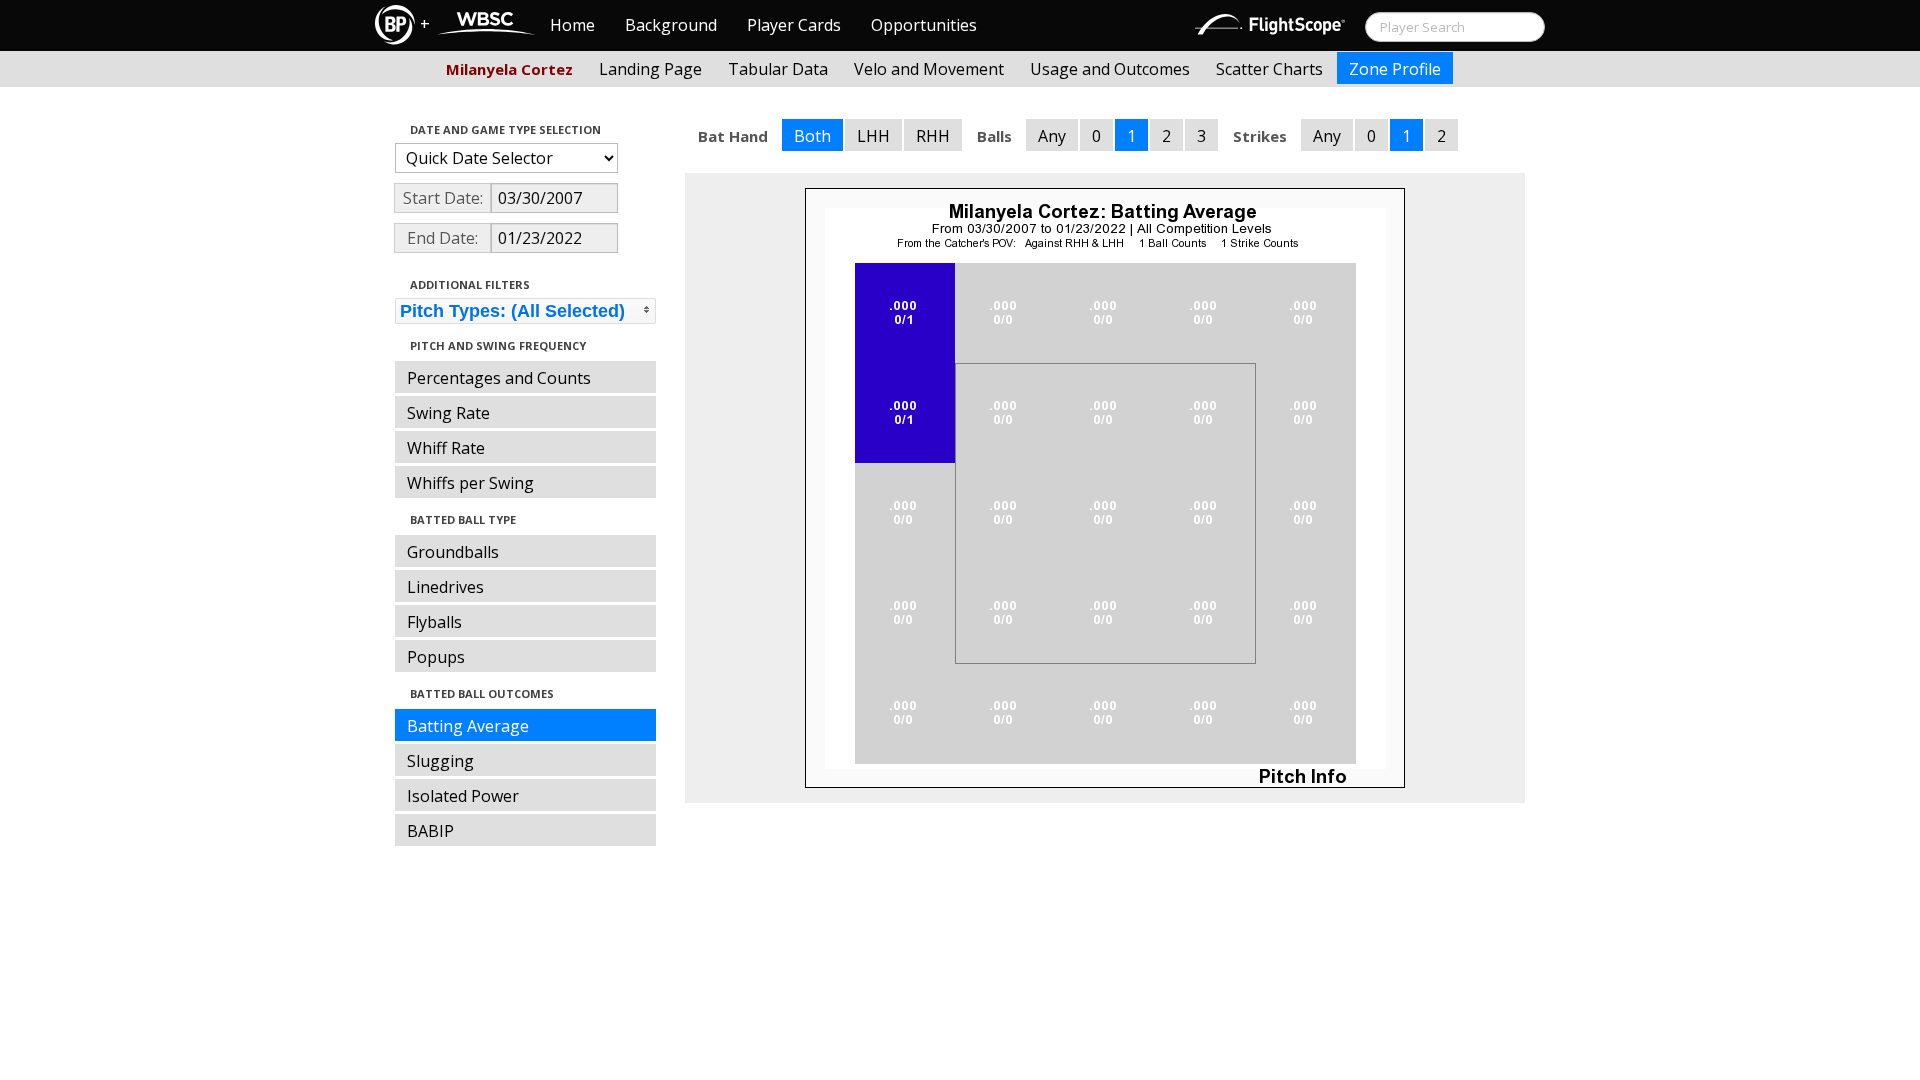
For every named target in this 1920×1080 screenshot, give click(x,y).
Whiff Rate (446, 448)
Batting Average (468, 726)
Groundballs (453, 552)
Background (671, 25)
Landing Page (650, 69)
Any (1052, 136)
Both (812, 136)
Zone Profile (1395, 69)
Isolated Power (463, 796)
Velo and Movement (929, 69)
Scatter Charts (1269, 69)
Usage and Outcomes (1110, 69)
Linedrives (445, 587)
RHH (933, 136)
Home (572, 25)
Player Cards (794, 25)
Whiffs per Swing (470, 483)
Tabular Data (778, 69)
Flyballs (434, 622)
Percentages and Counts (499, 378)
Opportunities (924, 25)
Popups (436, 657)
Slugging (440, 761)
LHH (873, 136)
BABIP (430, 831)
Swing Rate (448, 413)
